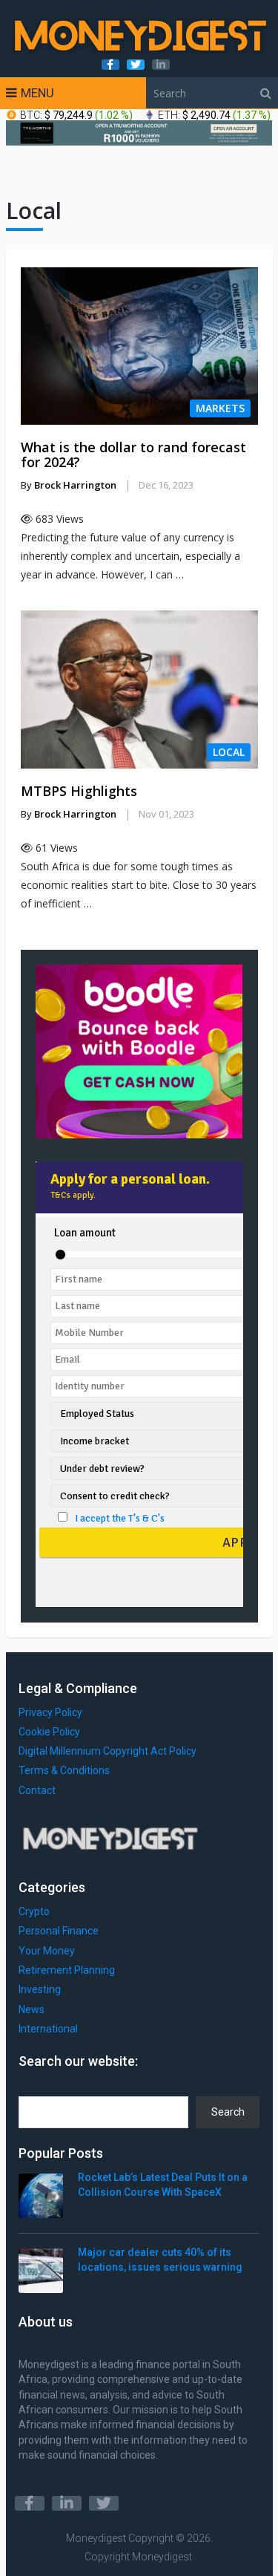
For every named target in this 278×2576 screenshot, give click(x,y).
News (32, 2009)
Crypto (34, 1911)
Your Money (47, 1951)
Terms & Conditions (64, 1770)
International (48, 2029)
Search (228, 2112)
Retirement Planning (67, 1970)
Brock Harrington (75, 485)
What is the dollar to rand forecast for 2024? (133, 454)
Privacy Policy (50, 1712)
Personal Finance (59, 1931)
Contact (37, 1790)
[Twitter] (104, 2503)
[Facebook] (30, 2503)
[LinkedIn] (67, 2503)
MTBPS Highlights (79, 791)
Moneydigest (96, 2538)
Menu (37, 93)
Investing (40, 1989)
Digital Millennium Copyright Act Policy (107, 1751)
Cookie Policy (49, 1732)
